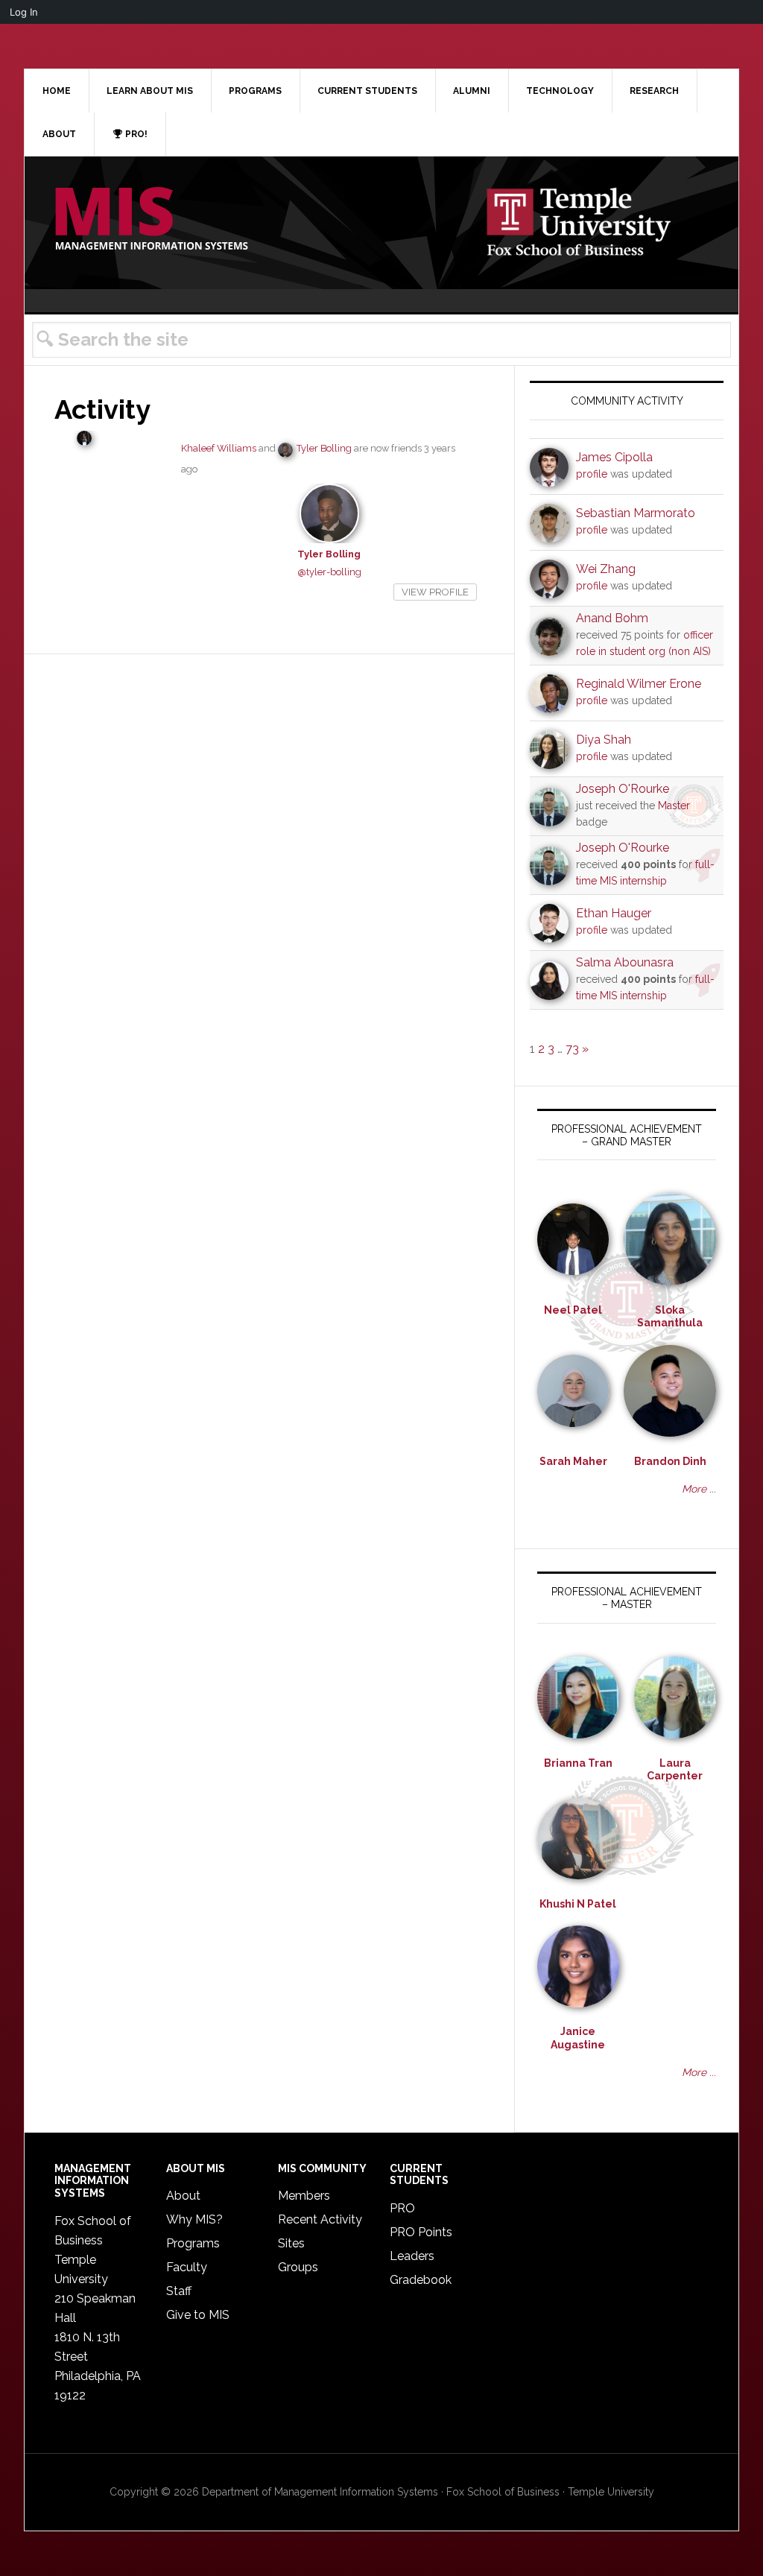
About (183, 2196)
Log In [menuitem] (24, 12)
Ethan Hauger (614, 913)
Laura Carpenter (675, 1770)
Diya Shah (604, 740)
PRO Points (421, 2232)
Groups (298, 2267)
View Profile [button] (435, 592)
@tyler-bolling (329, 572)
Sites (291, 2243)
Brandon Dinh (670, 1461)
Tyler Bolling (324, 448)
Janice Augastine (578, 2038)
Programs (193, 2243)
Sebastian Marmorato (636, 513)
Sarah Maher (573, 1461)
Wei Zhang (606, 569)
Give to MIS (198, 2315)
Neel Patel (573, 1310)
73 (572, 1049)
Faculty (187, 2267)
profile (592, 474)
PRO (402, 2208)
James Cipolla (614, 457)
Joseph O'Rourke (623, 789)
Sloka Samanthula (670, 1317)
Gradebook (421, 2280)
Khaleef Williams (219, 448)
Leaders (412, 2256)
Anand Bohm (612, 618)
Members (304, 2196)
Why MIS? (194, 2219)
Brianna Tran (578, 1763)
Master (674, 806)
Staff (179, 2291)
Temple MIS (151, 220)
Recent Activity (320, 2219)
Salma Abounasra (625, 962)
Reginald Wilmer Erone (639, 684)
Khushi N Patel (578, 1904)
